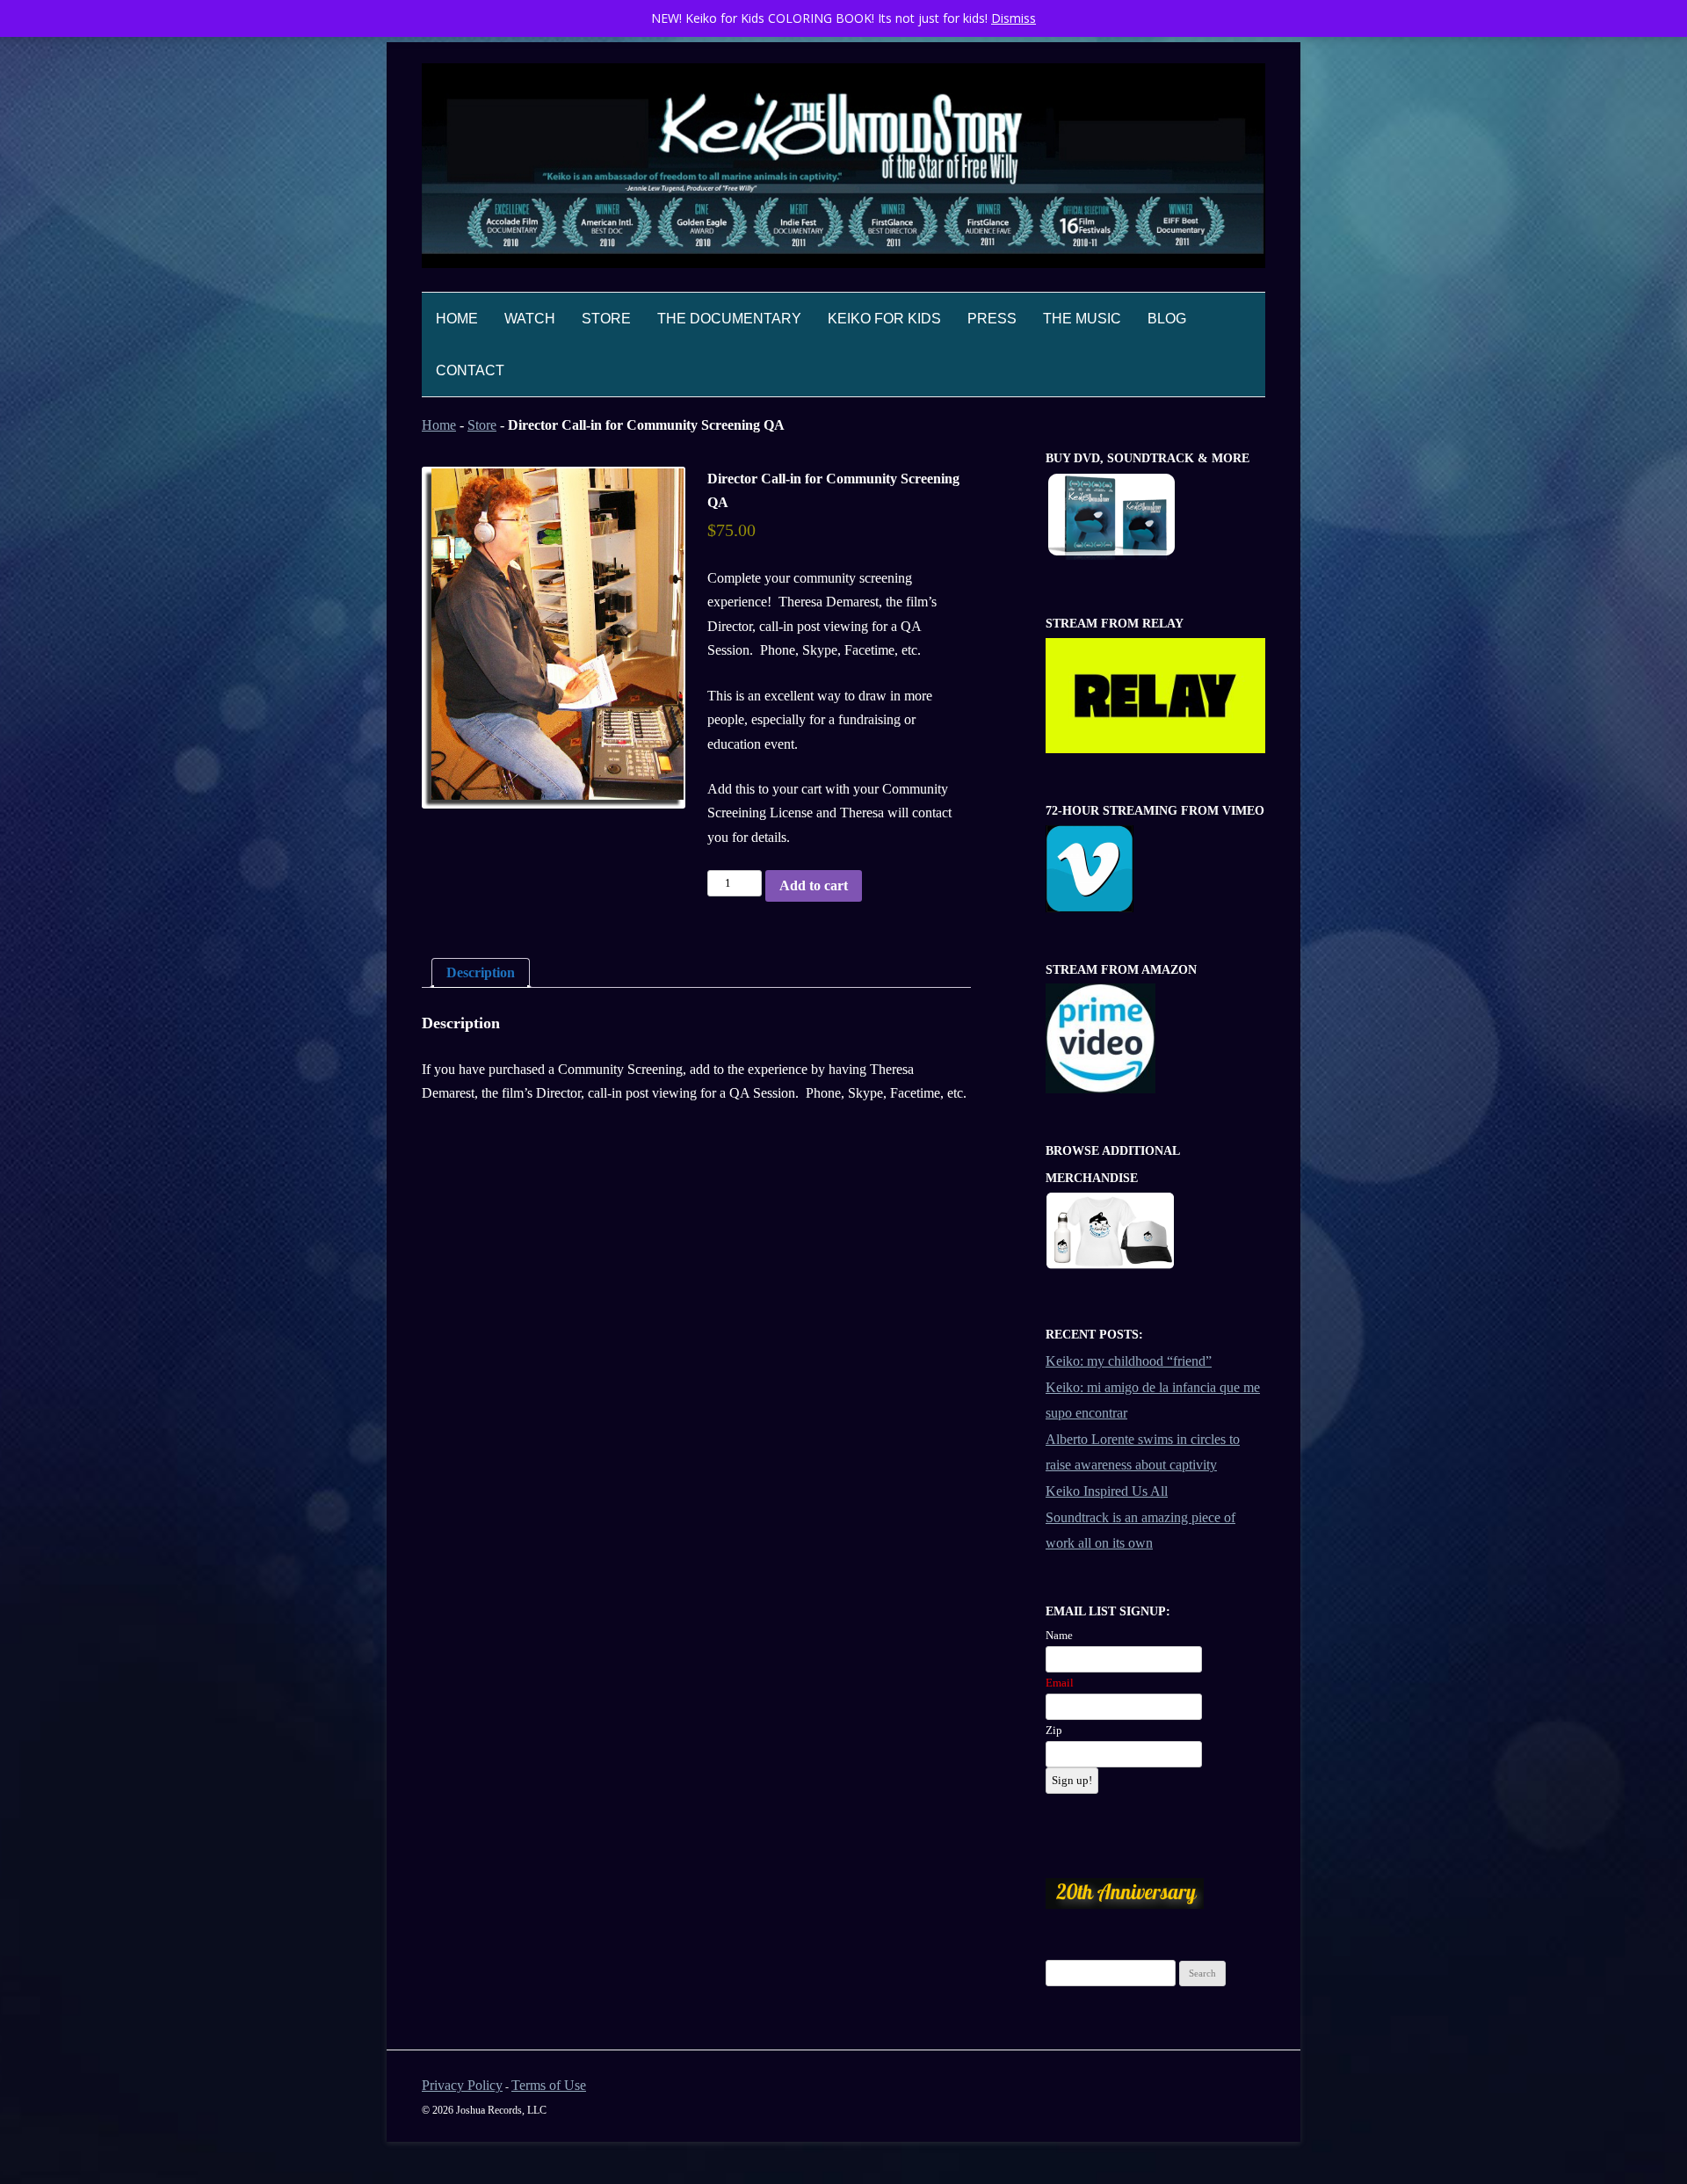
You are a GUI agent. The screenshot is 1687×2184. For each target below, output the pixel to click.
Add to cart (814, 885)
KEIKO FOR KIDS (884, 319)
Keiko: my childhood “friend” (1129, 1361)
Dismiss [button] (1014, 18)
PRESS (992, 319)
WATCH (530, 319)
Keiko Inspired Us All (1107, 1491)
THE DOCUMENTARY (729, 319)
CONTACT (470, 370)
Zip (1054, 1730)
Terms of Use (549, 2085)
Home (457, 319)
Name (1059, 1635)
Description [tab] (481, 972)
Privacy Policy (462, 2085)
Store (482, 425)
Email (1060, 1683)
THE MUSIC (1082, 319)
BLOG (1167, 319)
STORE (606, 319)
